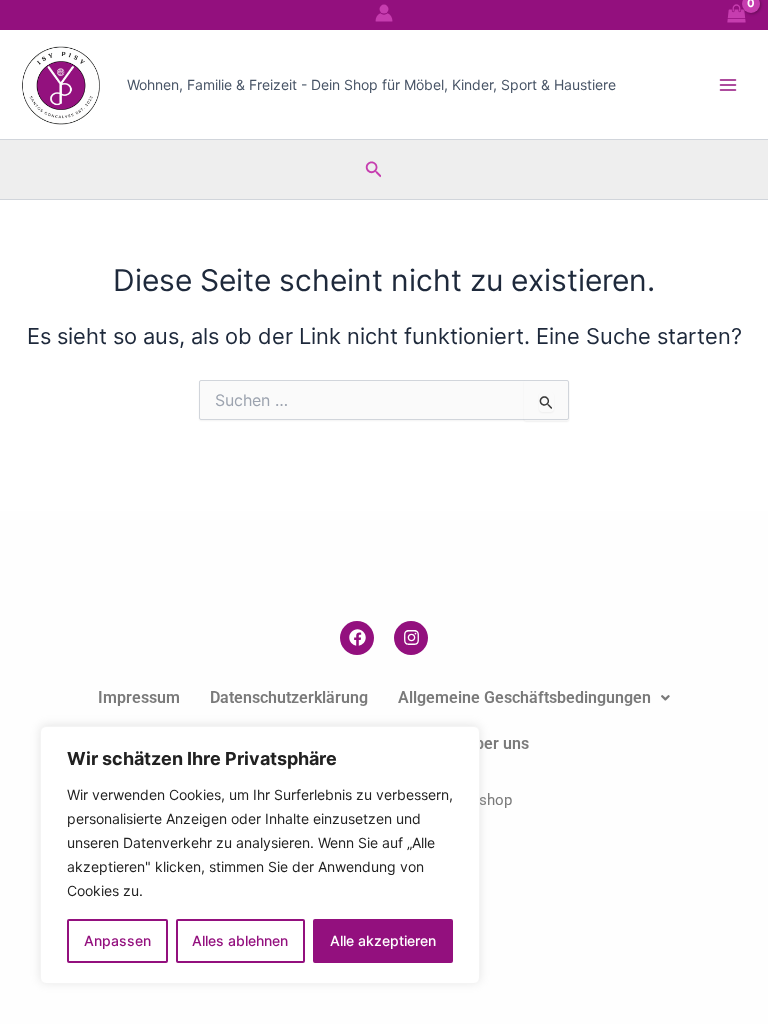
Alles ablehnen (240, 940)
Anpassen (117, 940)
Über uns (496, 743)
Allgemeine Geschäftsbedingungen (524, 697)
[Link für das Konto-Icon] (384, 13)
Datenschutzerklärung (289, 697)
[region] (260, 855)
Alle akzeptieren (383, 940)
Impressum (139, 697)
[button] (374, 169)
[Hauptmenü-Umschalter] (728, 84)
